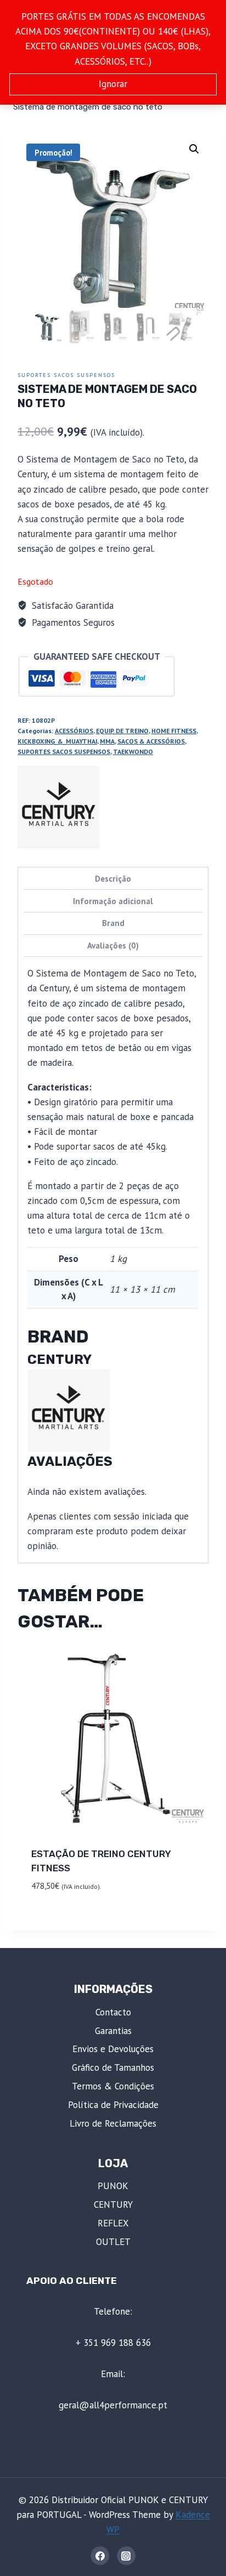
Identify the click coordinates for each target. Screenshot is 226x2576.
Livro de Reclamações (113, 2123)
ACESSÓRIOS (74, 731)
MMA (107, 741)
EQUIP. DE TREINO (122, 731)
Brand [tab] (113, 923)
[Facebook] (100, 2556)
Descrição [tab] (113, 878)
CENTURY (113, 2204)
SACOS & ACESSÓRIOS (151, 741)
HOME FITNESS (174, 731)
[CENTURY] (59, 807)
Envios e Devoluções (113, 2049)
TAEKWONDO (133, 752)
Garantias (113, 2031)
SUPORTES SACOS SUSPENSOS (66, 375)
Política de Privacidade (113, 2105)
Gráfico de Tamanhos (113, 2067)
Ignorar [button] (113, 84)
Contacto (113, 2012)
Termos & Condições (113, 2086)
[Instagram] (126, 2556)
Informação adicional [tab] (113, 901)
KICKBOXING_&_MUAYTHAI (57, 741)
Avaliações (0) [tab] (113, 945)
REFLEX (113, 2223)
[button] (194, 149)
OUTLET (113, 2242)
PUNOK (113, 2186)
